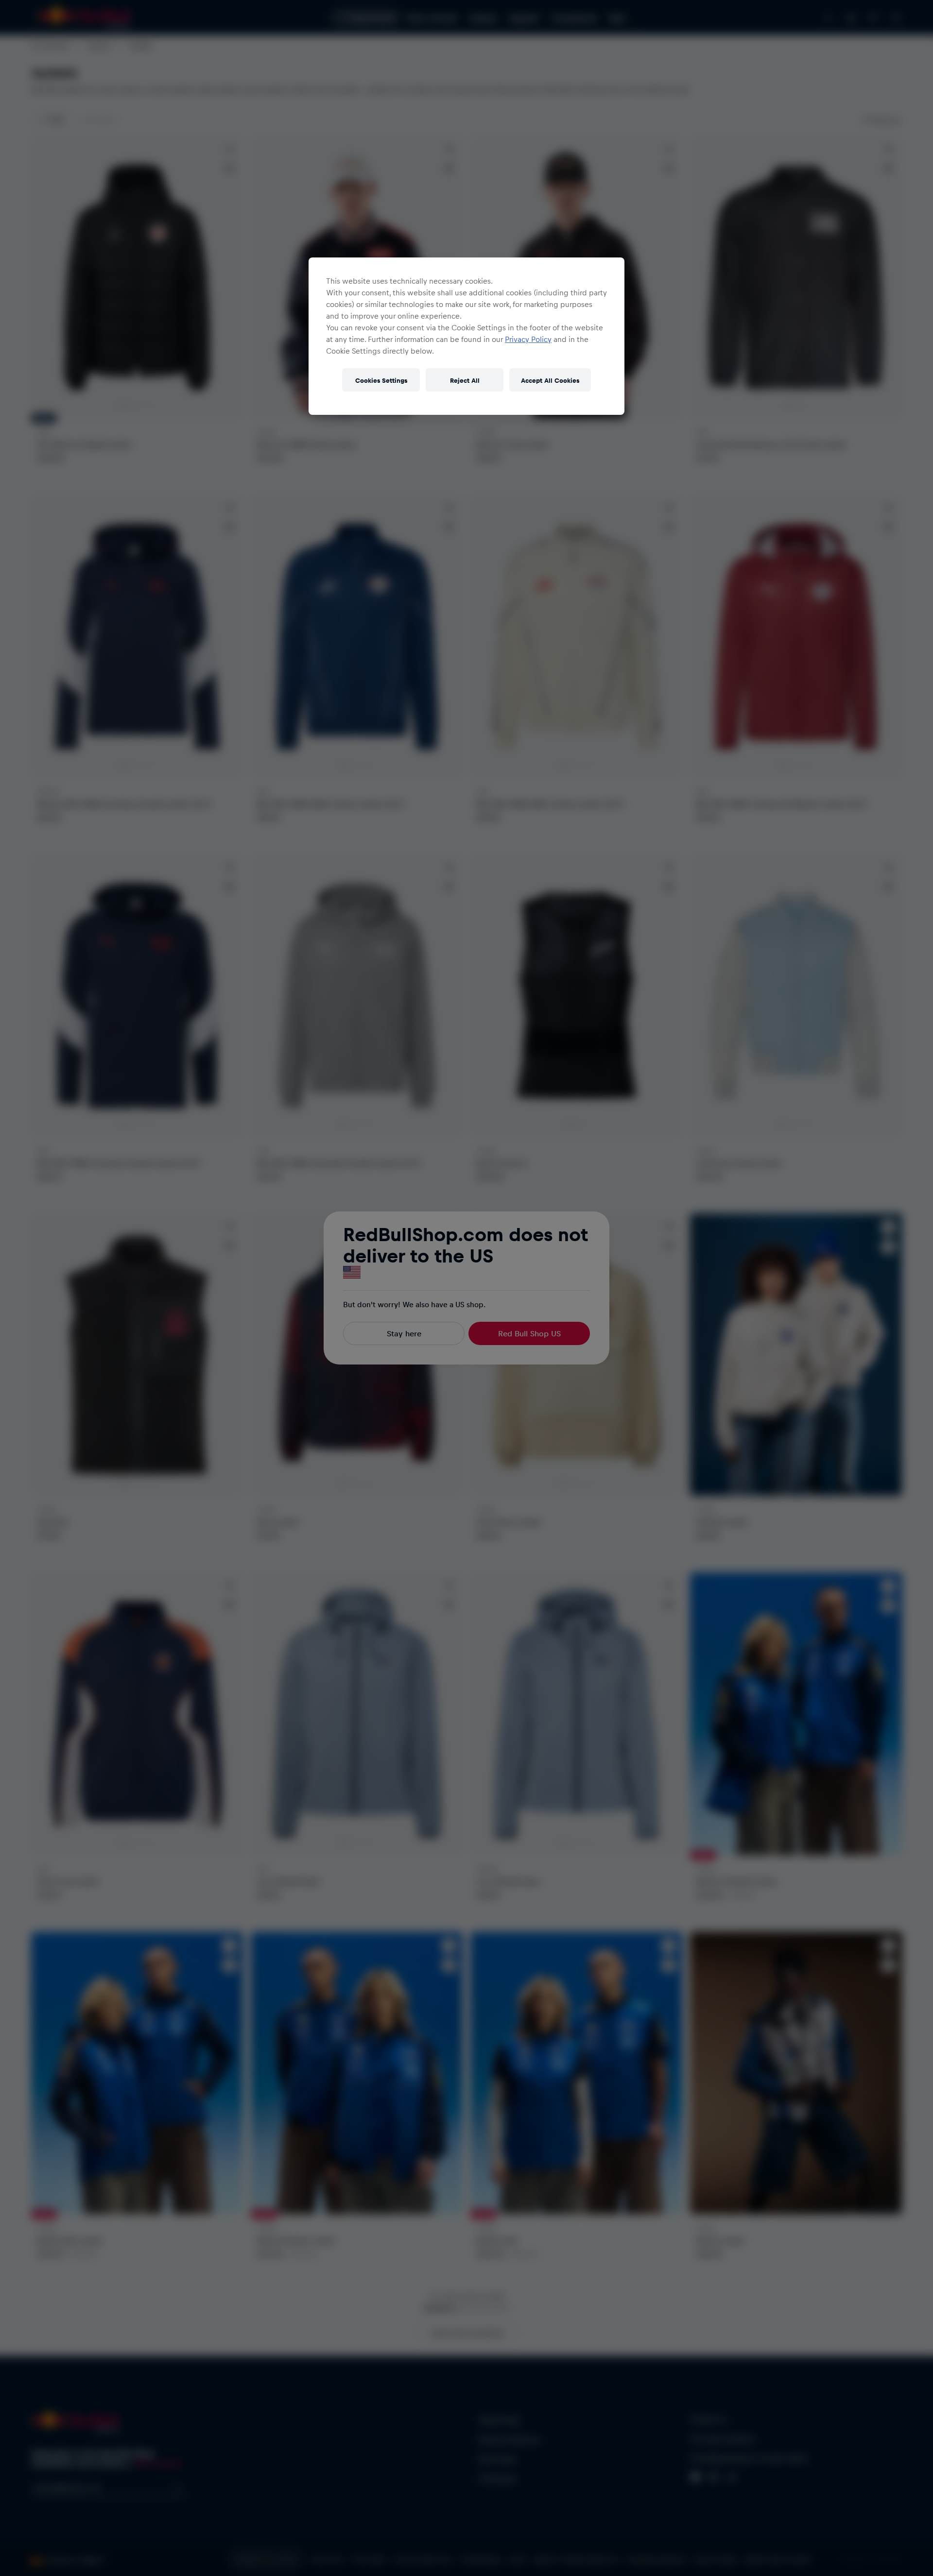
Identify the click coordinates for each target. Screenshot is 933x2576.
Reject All (465, 380)
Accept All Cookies (550, 380)
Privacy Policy (528, 339)
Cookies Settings (381, 380)
